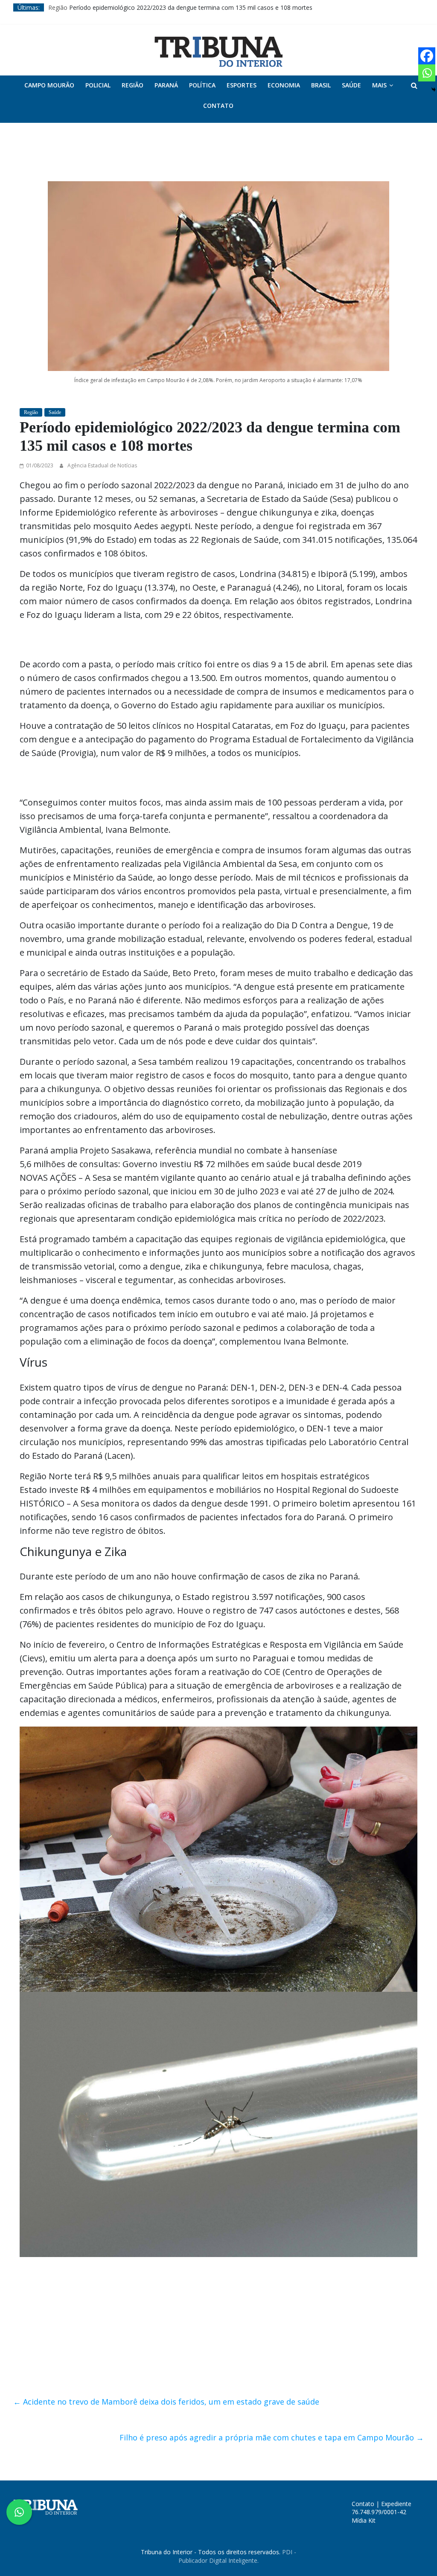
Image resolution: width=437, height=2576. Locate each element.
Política (202, 85)
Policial (98, 85)
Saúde (351, 85)
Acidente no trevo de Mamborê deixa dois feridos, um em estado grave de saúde (166, 2192)
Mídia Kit (364, 2311)
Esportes (242, 85)
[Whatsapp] (427, 73)
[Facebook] (427, 56)
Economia (284, 85)
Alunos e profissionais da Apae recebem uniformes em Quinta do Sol (144, 4)
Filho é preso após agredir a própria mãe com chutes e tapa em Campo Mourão (272, 2228)
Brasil (321, 85)
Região (133, 85)
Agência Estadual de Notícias (102, 424)
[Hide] (434, 90)
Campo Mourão (49, 85)
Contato (218, 106)
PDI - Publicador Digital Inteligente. (237, 2346)
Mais (379, 85)
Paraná (166, 85)
